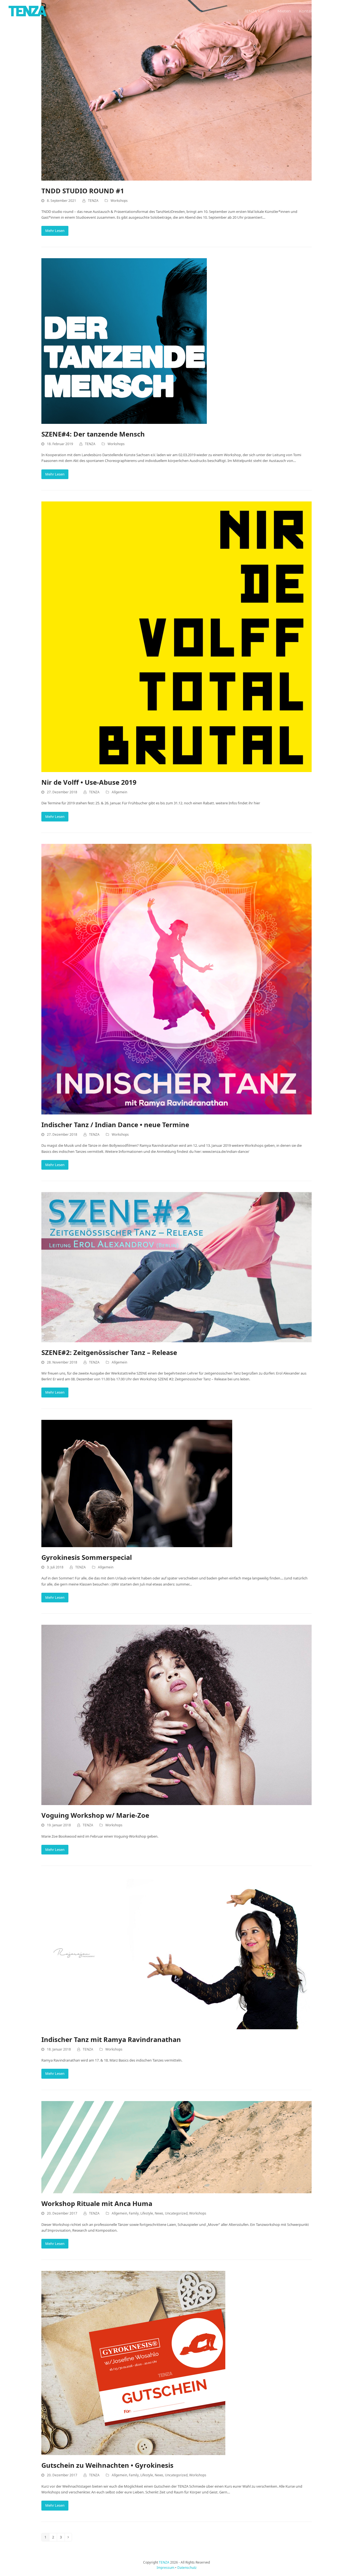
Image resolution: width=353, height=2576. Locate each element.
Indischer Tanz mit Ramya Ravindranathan (111, 2039)
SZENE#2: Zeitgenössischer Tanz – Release (109, 1352)
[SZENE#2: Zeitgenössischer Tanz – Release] (176, 1267)
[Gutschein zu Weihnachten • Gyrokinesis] (133, 2363)
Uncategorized (176, 2213)
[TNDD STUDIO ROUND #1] (176, 90)
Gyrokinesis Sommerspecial (87, 1557)
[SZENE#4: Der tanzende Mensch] (124, 340)
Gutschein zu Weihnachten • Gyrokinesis (107, 2465)
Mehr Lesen (55, 231)
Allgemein (119, 792)
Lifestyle (147, 2213)
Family (134, 2213)
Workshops (119, 201)
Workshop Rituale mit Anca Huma (97, 2203)
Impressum (165, 2568)
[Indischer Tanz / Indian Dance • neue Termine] (176, 979)
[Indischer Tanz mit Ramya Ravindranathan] (176, 1953)
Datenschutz (187, 2568)
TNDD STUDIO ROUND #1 (83, 191)
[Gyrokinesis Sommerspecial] (137, 1483)
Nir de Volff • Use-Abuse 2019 (89, 782)
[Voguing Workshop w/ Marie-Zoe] (176, 1714)
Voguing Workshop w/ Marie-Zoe (95, 1815)
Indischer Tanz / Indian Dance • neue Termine (115, 1125)
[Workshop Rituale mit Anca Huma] (176, 2147)
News (159, 2213)
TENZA (93, 201)
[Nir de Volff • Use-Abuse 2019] (176, 636)
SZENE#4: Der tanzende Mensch (93, 434)
